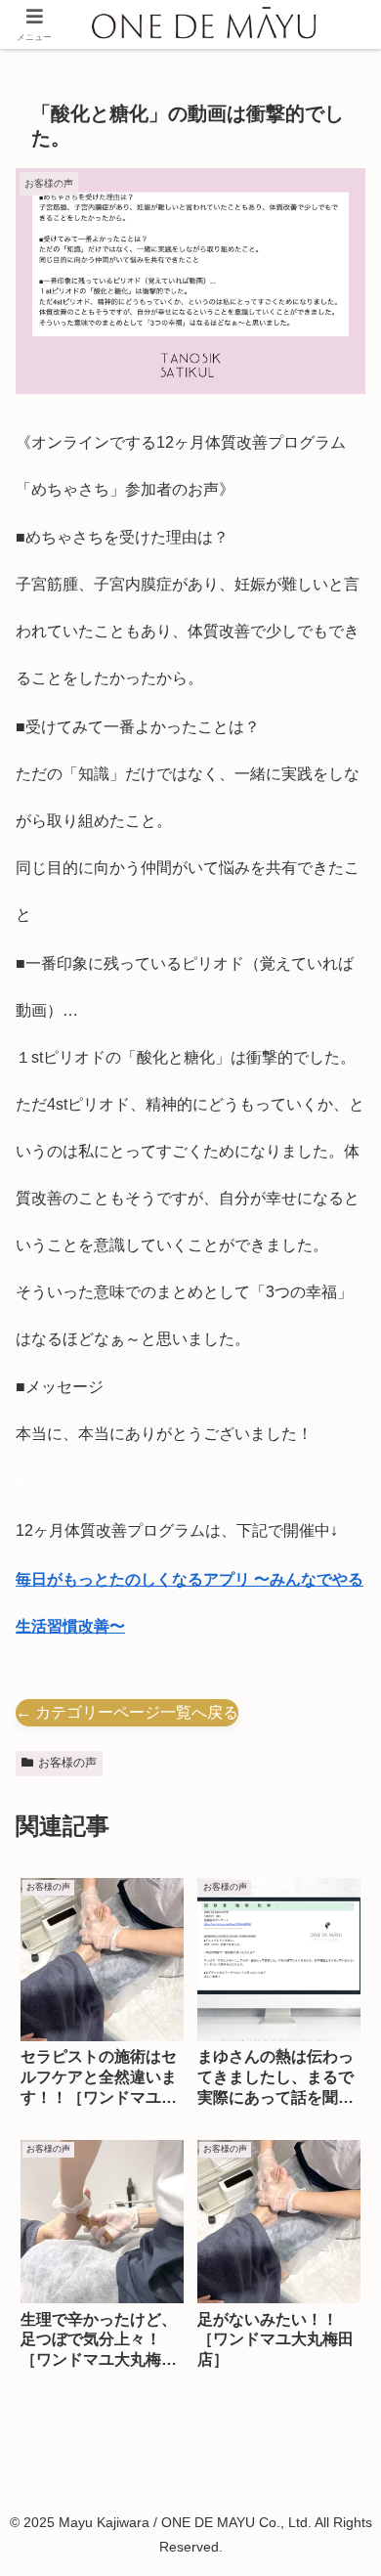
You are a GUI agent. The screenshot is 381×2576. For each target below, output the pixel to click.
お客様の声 (67, 1763)
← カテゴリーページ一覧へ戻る (127, 1712)
